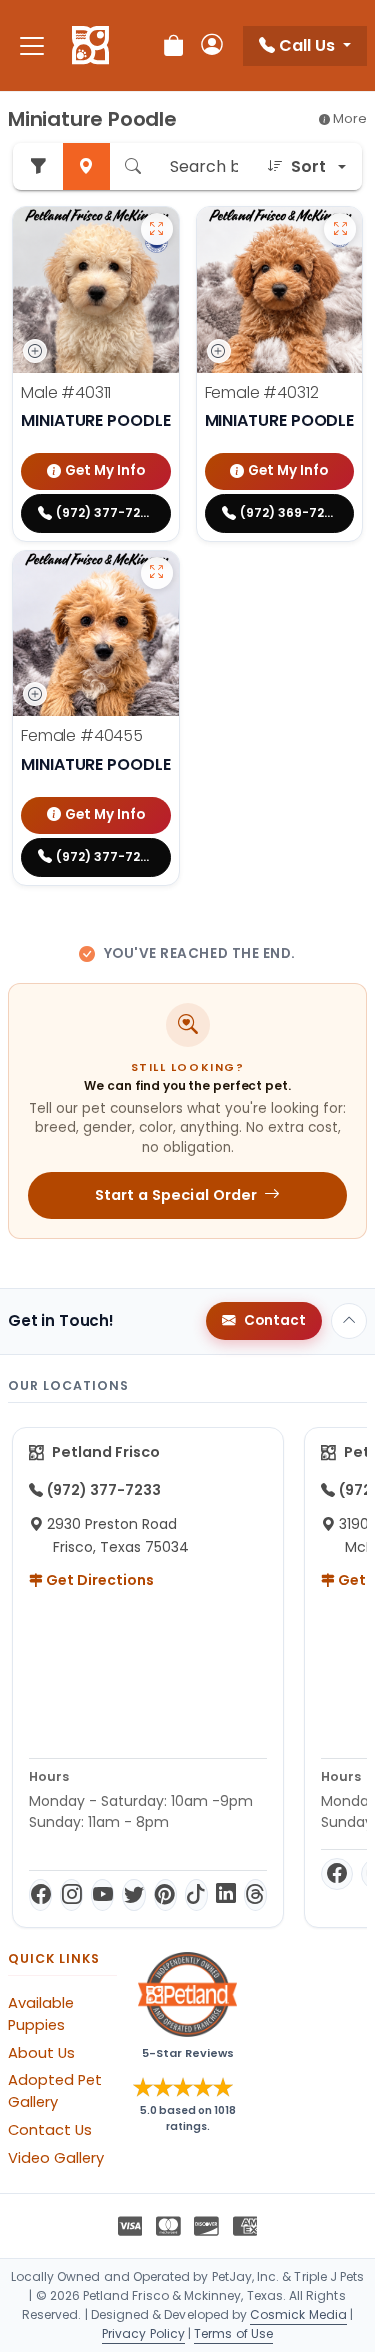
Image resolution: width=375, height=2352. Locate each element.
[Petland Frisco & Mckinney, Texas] (90, 46)
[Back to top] (349, 1321)
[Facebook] (40, 1895)
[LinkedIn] (226, 1895)
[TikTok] (196, 1895)
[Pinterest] (165, 1895)
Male (66, 392)
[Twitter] (133, 1895)
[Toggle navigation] (32, 45)
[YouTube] (102, 1895)
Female (262, 392)
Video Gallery (56, 2158)
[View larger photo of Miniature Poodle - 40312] (340, 229)
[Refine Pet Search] (38, 166)
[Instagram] (71, 1895)
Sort (308, 166)
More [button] (348, 118)
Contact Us (50, 2130)
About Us (41, 2053)
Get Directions (98, 1580)
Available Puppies (41, 2014)
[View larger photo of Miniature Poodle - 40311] (157, 229)
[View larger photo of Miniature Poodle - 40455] (157, 573)
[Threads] (255, 1895)
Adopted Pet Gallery (55, 2091)
